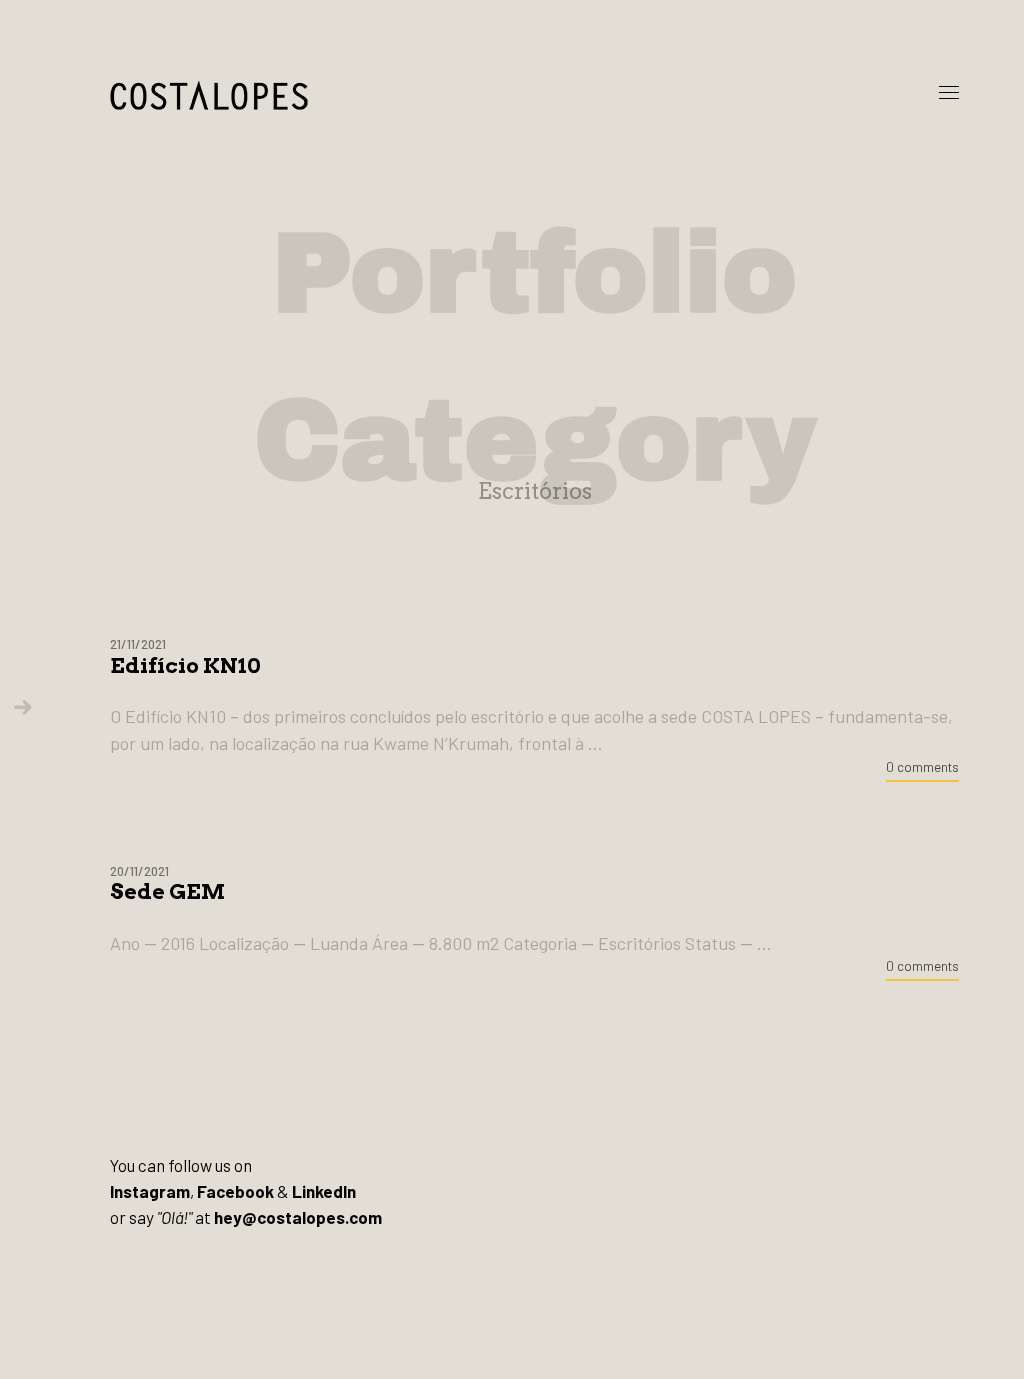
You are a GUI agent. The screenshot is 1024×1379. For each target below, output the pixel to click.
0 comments (922, 767)
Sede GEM (167, 891)
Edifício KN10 (185, 665)
